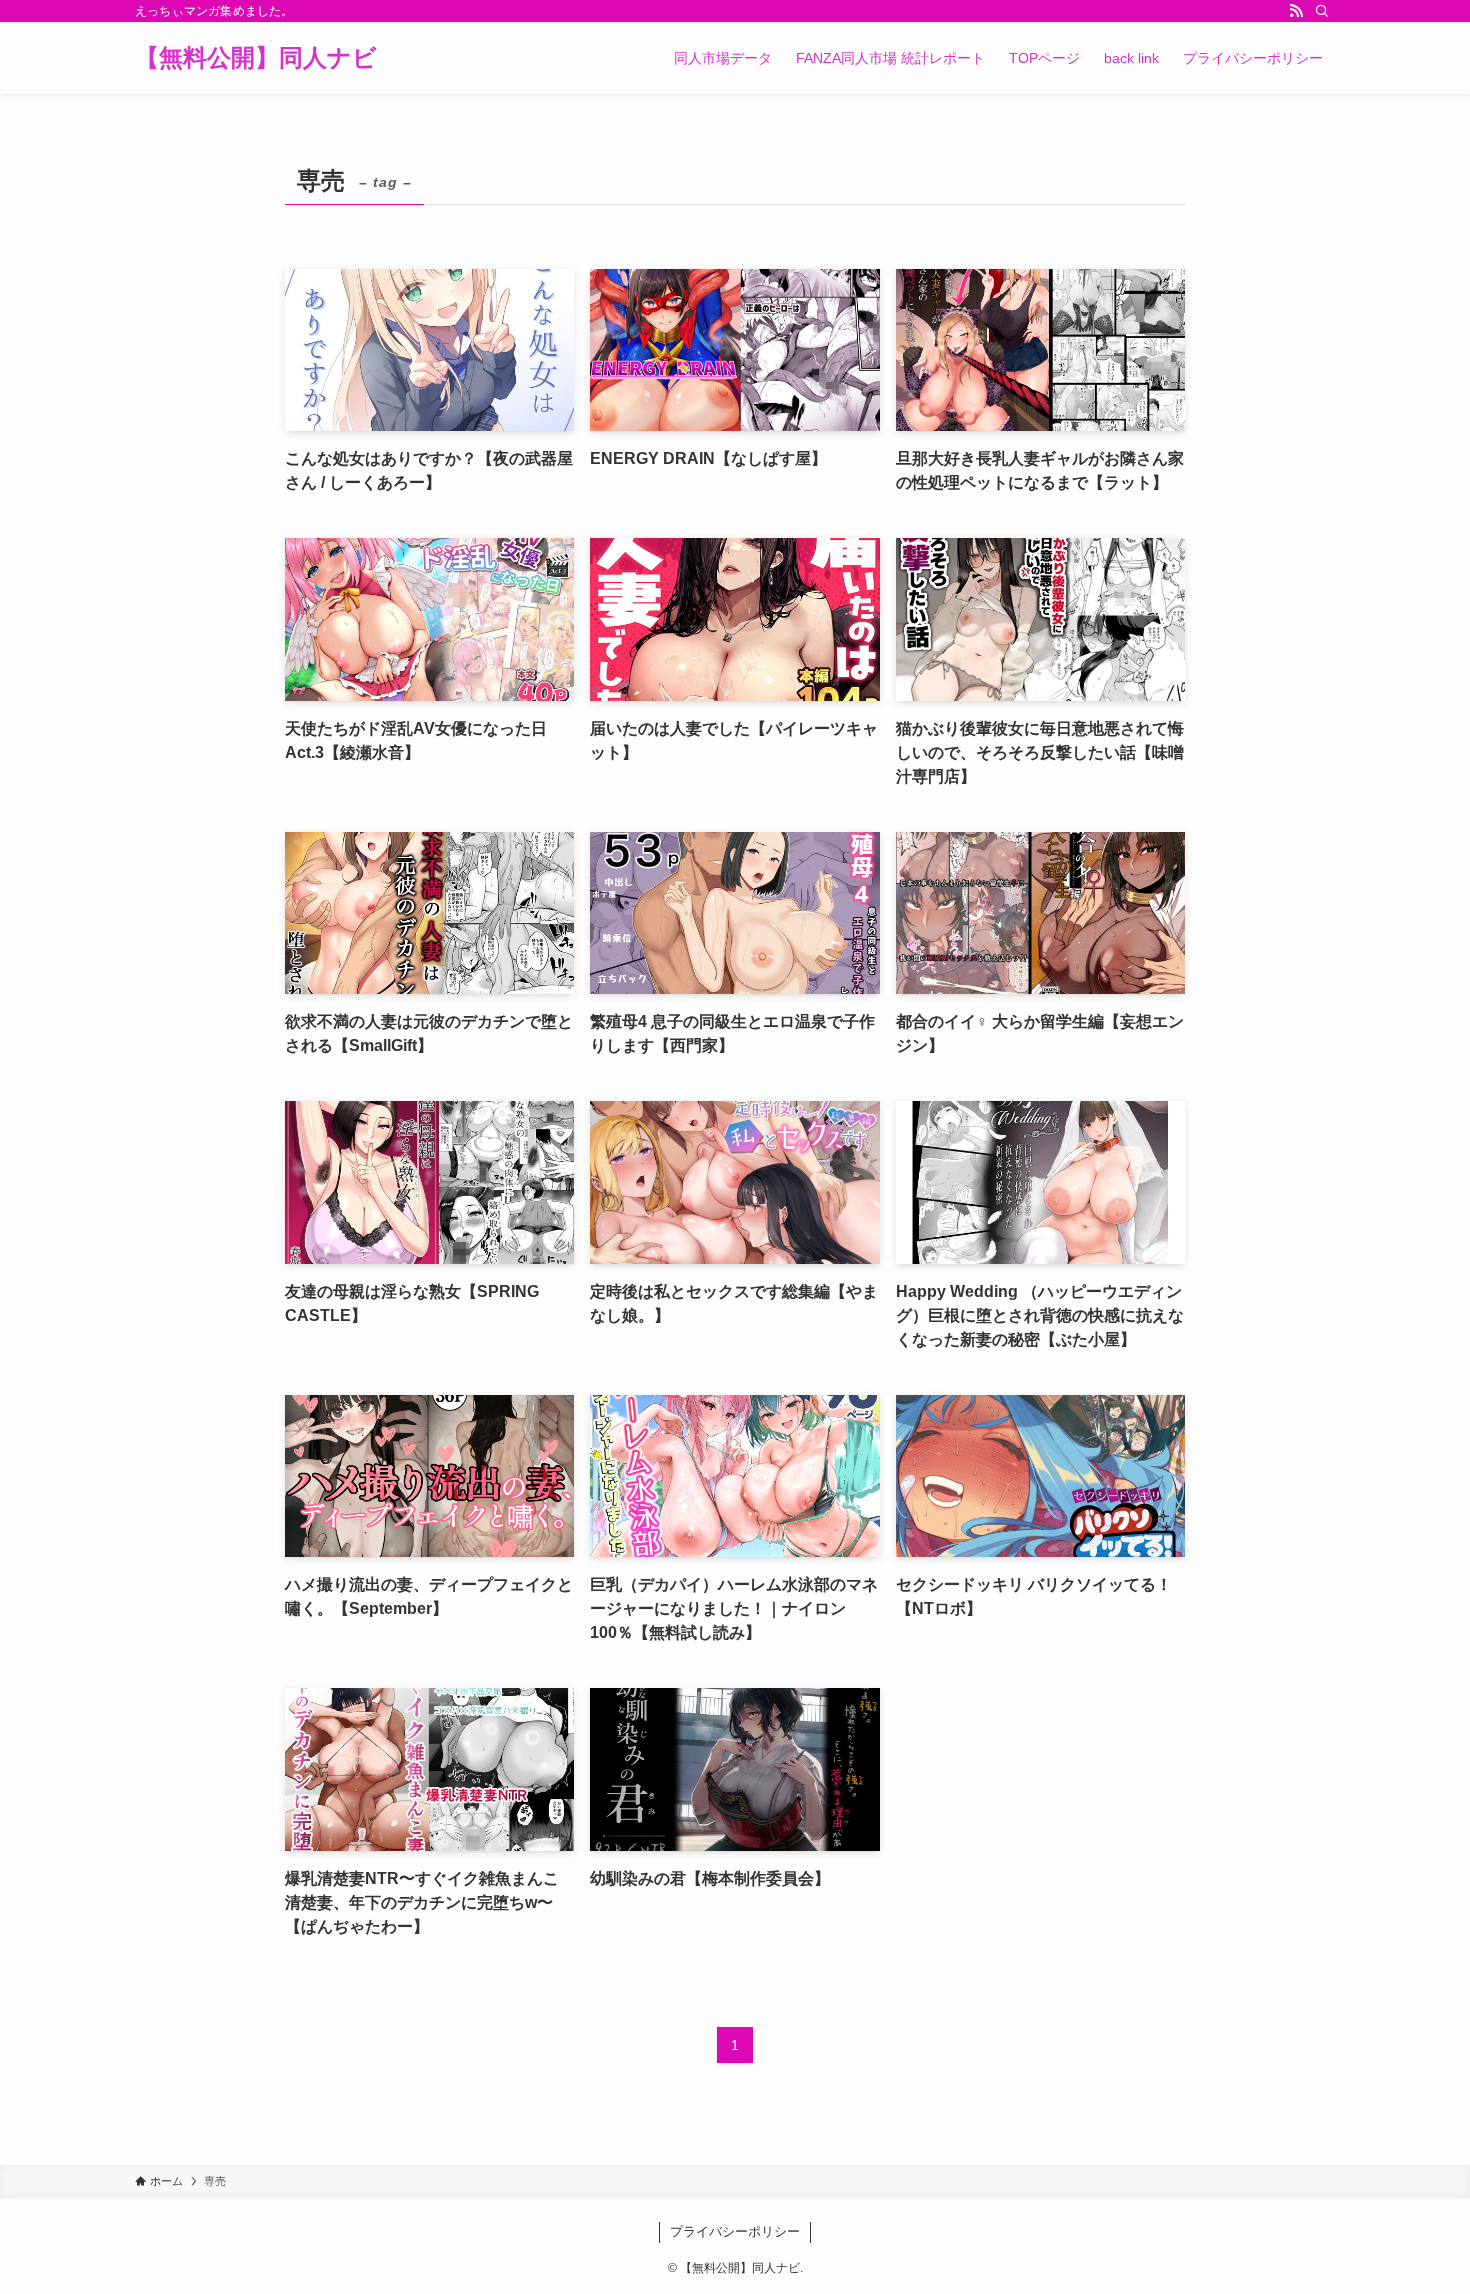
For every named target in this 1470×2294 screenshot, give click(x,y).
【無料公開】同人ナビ (256, 58)
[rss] (1296, 11)
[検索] (1322, 11)
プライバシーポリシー (735, 2231)
